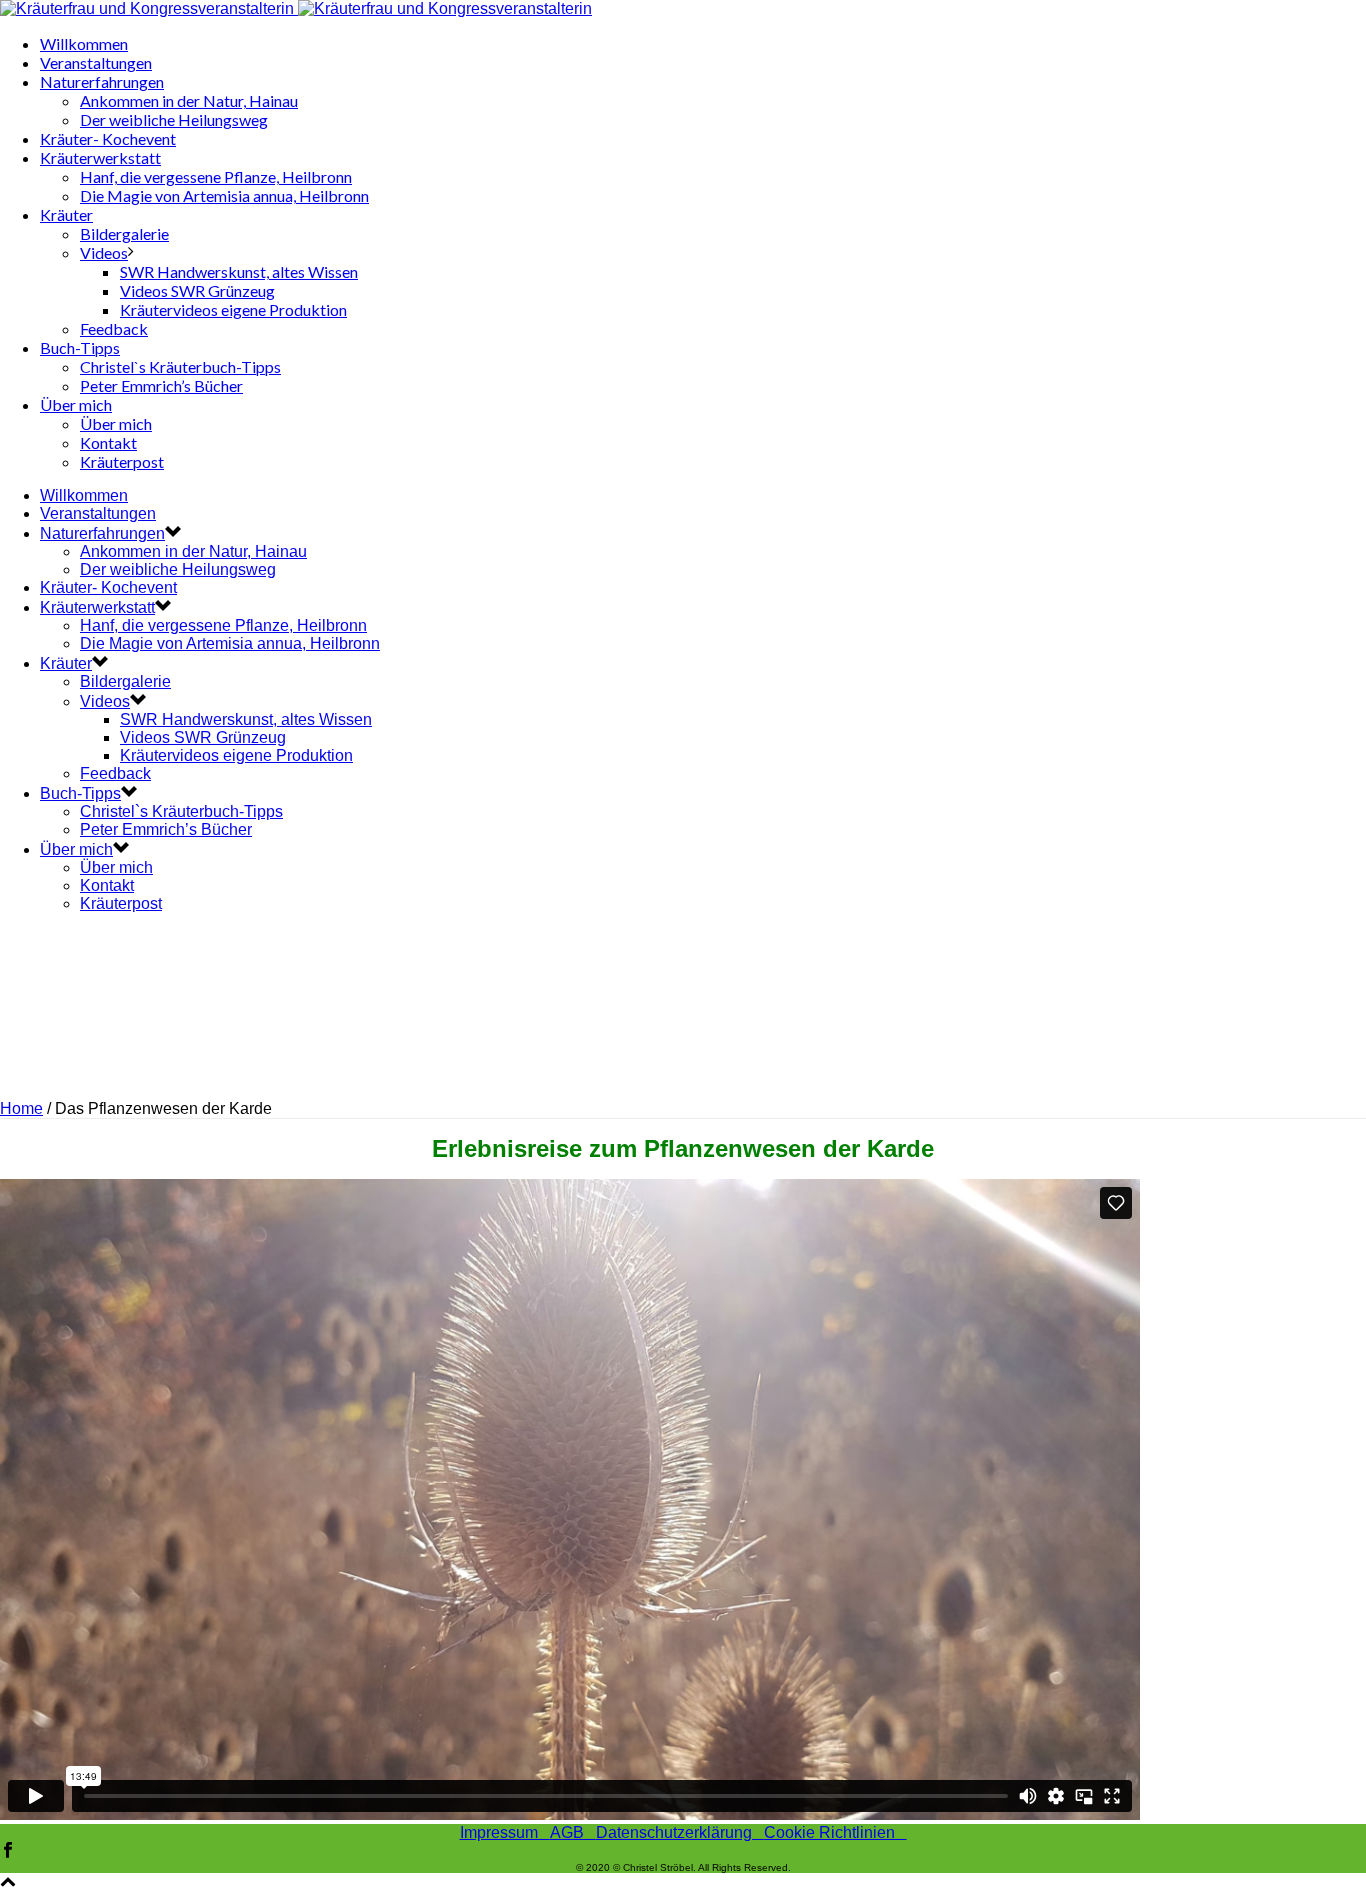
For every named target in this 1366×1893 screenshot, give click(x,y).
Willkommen (84, 43)
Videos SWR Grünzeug (197, 290)
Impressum (505, 1832)
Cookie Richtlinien (835, 1832)
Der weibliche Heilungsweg (174, 119)
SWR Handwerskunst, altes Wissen (239, 271)
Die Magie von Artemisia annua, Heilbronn (224, 195)
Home (21, 1108)
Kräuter (66, 214)
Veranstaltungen (96, 62)
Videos (104, 252)
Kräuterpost (122, 461)
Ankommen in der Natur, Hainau (189, 100)
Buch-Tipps (80, 347)
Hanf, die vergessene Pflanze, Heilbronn (216, 176)
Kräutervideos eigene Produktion (233, 309)
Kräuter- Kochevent (108, 138)
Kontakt (108, 442)
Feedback (114, 328)
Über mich (76, 404)
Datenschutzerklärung (680, 1832)
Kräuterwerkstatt (100, 157)
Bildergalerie (124, 233)
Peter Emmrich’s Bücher (161, 385)
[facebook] (8, 1852)
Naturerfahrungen (102, 81)
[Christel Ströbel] (296, 8)
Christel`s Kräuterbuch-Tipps (180, 366)
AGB (573, 1832)
